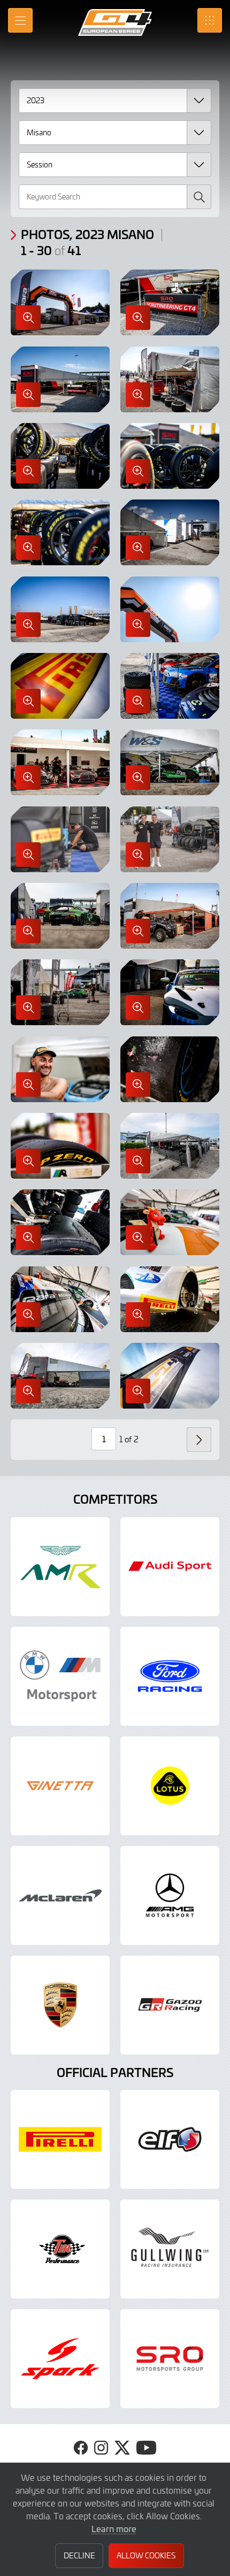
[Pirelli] (60, 2139)
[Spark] (60, 2359)
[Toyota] (170, 2005)
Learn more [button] (114, 2528)
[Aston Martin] (60, 1567)
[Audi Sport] (170, 1567)
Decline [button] (79, 2555)
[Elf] (170, 2139)
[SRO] (170, 2359)
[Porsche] (60, 2005)
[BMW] (60, 1676)
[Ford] (170, 1676)
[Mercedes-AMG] (170, 1896)
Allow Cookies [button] (146, 2555)
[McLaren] (60, 1896)
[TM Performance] (60, 2249)
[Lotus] (170, 1786)
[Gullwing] (170, 2249)
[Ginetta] (60, 1786)
